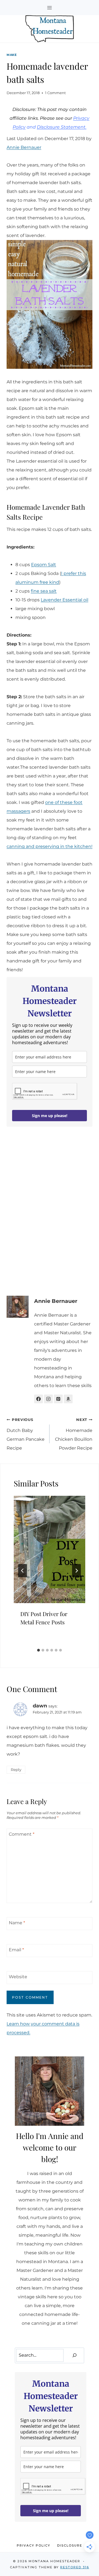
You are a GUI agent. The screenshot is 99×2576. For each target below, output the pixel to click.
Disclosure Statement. (62, 127)
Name (17, 1923)
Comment (22, 1834)
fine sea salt (44, 591)
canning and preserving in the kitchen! (50, 846)
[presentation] (50, 1549)
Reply (16, 1770)
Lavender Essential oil (64, 600)
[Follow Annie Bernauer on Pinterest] (58, 1399)
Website (18, 1976)
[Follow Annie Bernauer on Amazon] (68, 1399)
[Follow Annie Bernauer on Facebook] (38, 1399)
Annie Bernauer (24, 147)
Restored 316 (75, 2567)
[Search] (75, 2355)
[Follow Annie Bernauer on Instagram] (48, 1399)
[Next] (76, 1571)
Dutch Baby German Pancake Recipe (26, 1434)
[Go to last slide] (23, 1571)
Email (16, 1949)
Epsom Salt (44, 565)
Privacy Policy (34, 2545)
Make (12, 55)
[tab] (38, 1650)
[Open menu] (50, 8)
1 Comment (55, 93)
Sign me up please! (50, 1116)
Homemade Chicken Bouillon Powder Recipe (74, 1434)
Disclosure (70, 2545)
